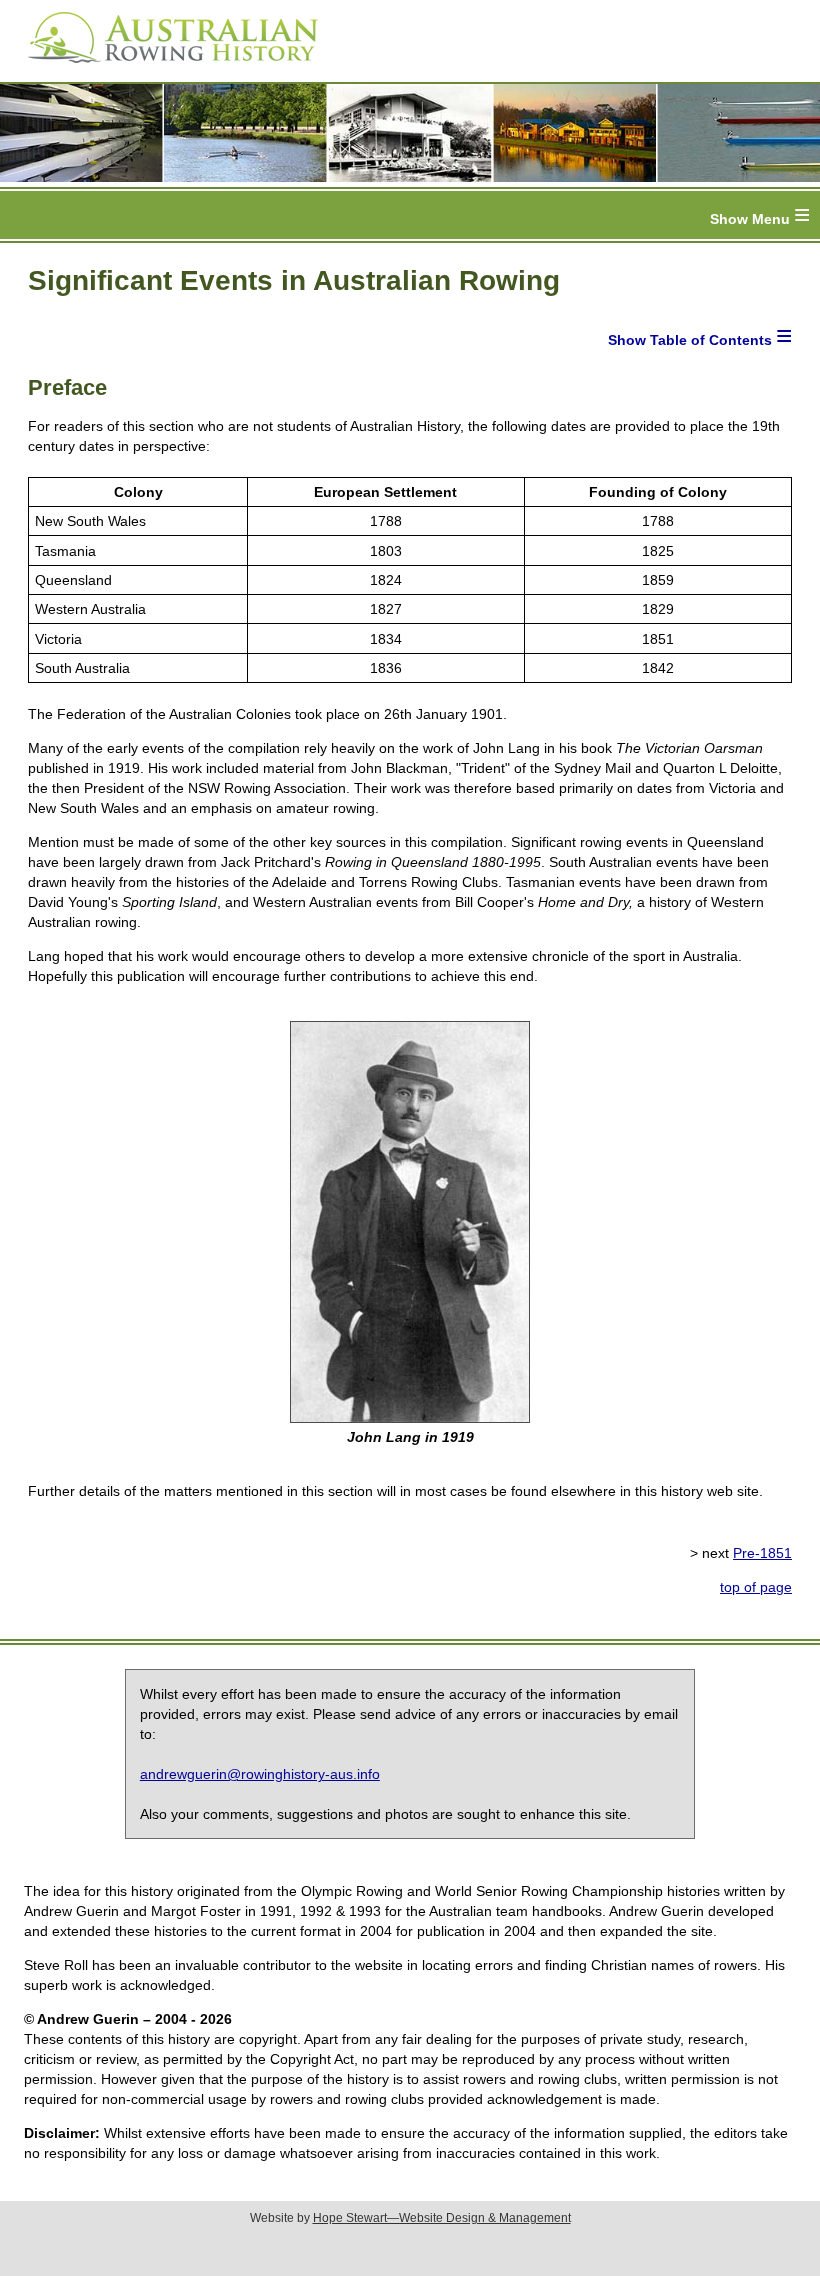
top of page (756, 1587)
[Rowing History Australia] (165, 70)
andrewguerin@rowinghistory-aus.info (260, 1774)
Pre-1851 (762, 1553)
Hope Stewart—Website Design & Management (442, 2218)
